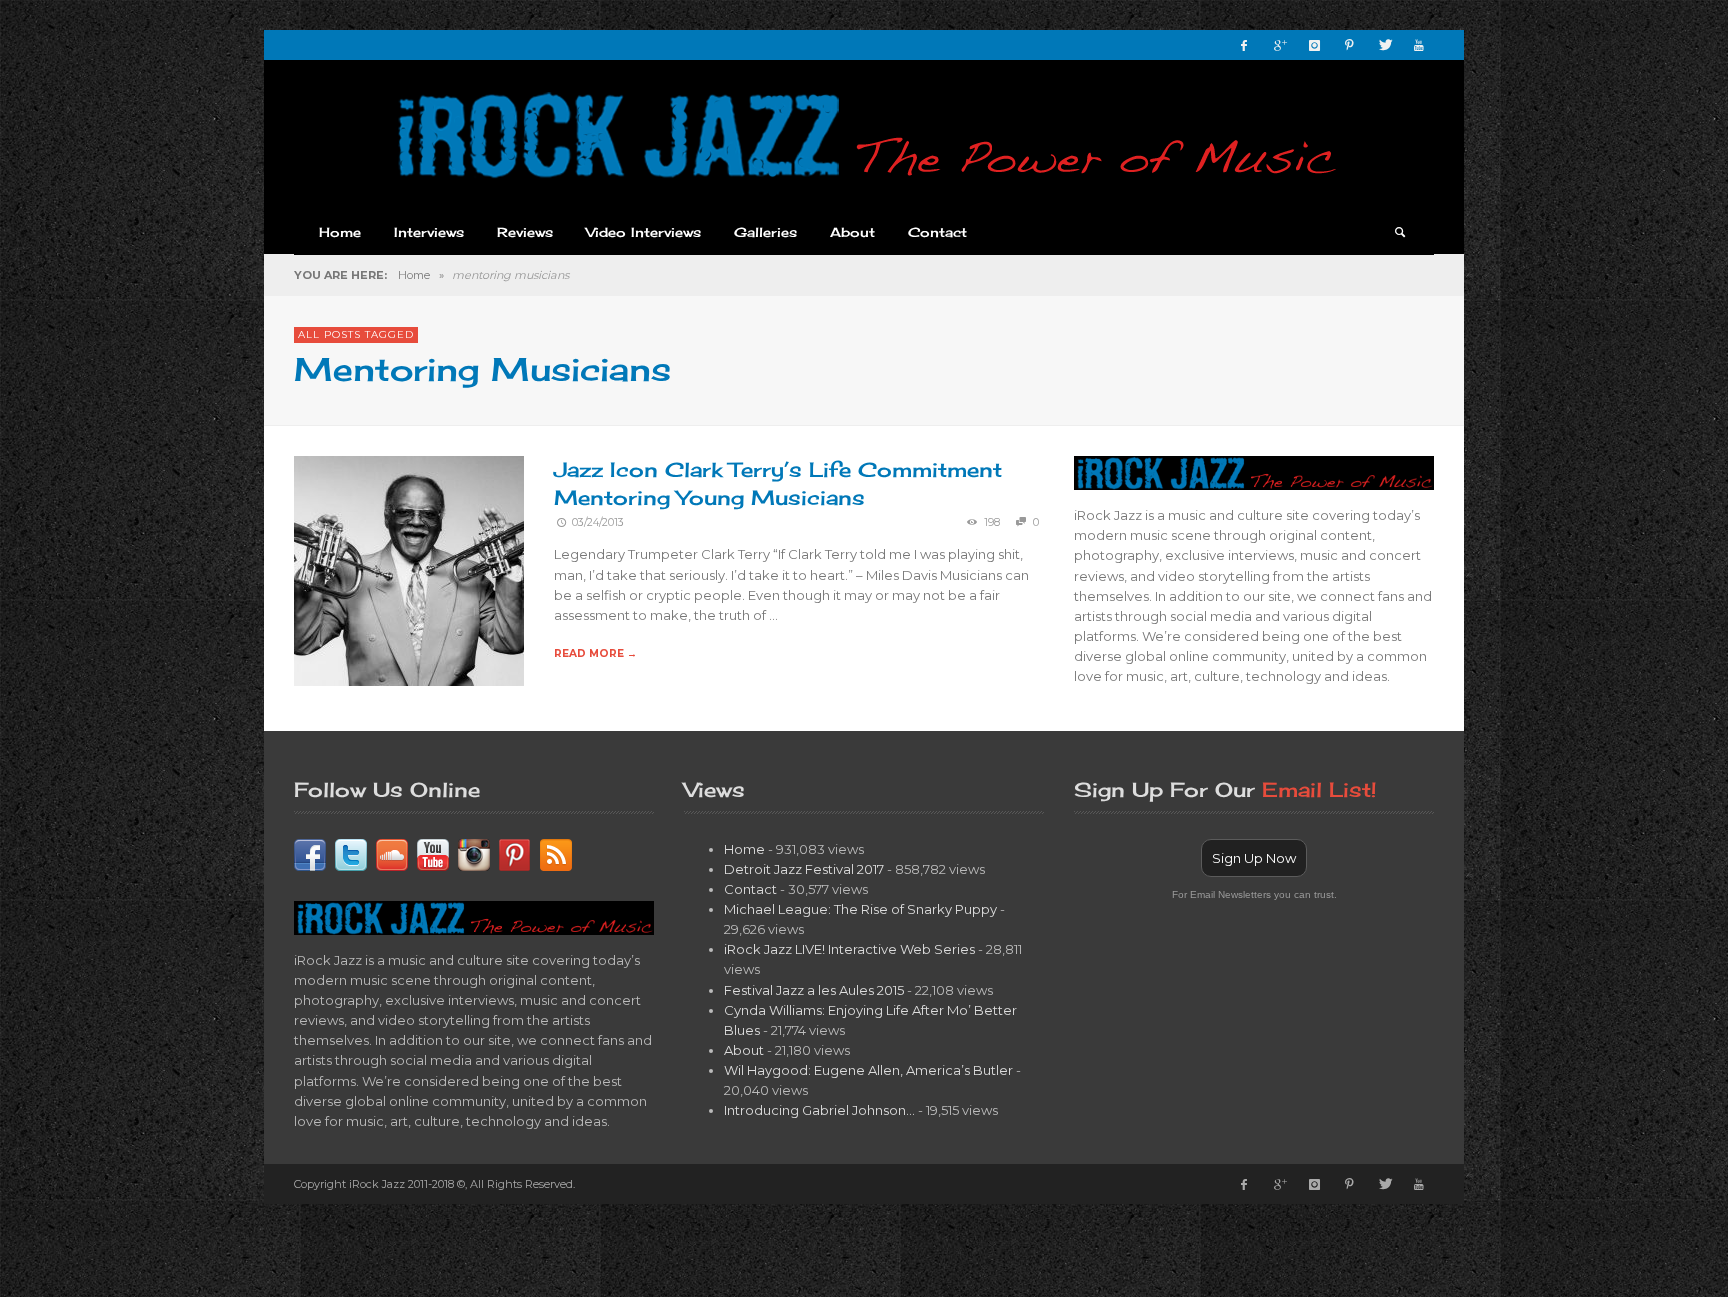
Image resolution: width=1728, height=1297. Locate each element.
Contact (750, 889)
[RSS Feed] (556, 853)
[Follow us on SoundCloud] (392, 853)
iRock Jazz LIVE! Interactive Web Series (849, 949)
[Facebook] (1244, 45)
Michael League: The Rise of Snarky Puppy (860, 909)
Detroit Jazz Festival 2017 (804, 869)
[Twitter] (1384, 45)
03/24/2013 (598, 522)
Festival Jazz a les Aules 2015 (814, 990)
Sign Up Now (1254, 858)
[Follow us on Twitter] (351, 853)
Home (414, 275)
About (744, 1050)
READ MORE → (595, 653)
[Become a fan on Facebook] (310, 853)
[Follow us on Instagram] (474, 853)
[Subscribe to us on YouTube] (433, 853)
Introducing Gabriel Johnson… (819, 1110)
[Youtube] (1419, 45)
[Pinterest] (1349, 45)
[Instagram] (1314, 45)
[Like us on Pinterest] (515, 853)
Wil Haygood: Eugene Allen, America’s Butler (868, 1070)
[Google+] (1279, 45)
